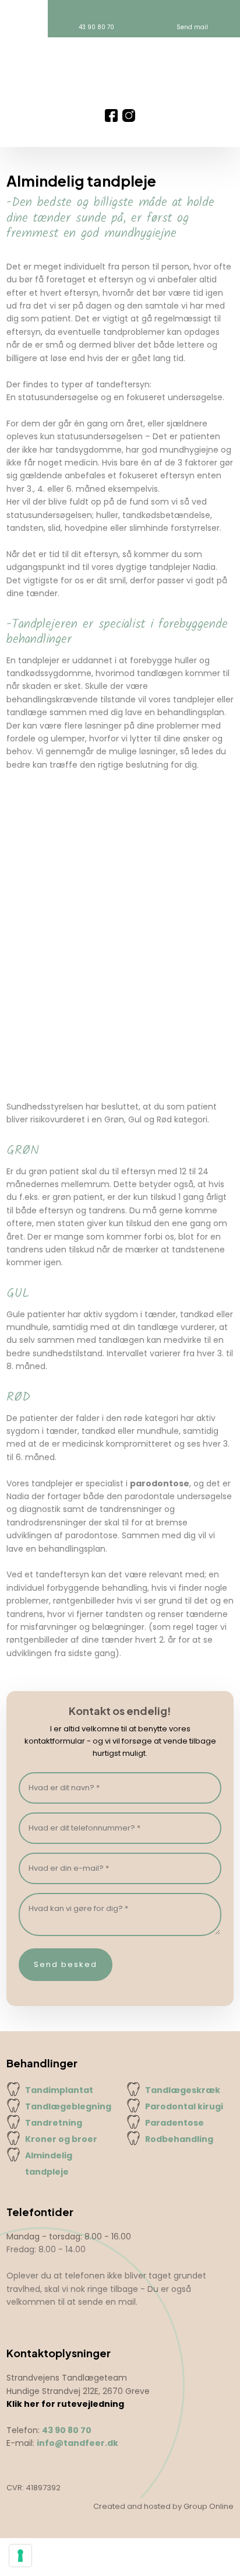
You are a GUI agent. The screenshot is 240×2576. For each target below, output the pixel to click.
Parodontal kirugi (184, 2106)
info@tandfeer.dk (77, 2443)
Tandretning (54, 2123)
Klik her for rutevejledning (65, 2404)
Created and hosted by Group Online (163, 2506)
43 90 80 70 (67, 2430)
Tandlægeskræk (183, 2090)
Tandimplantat (59, 2090)
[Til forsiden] (120, 73)
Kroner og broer (61, 2139)
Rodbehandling (179, 2139)
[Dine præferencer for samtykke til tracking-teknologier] (20, 2556)
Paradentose (174, 2123)
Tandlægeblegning (68, 2106)
